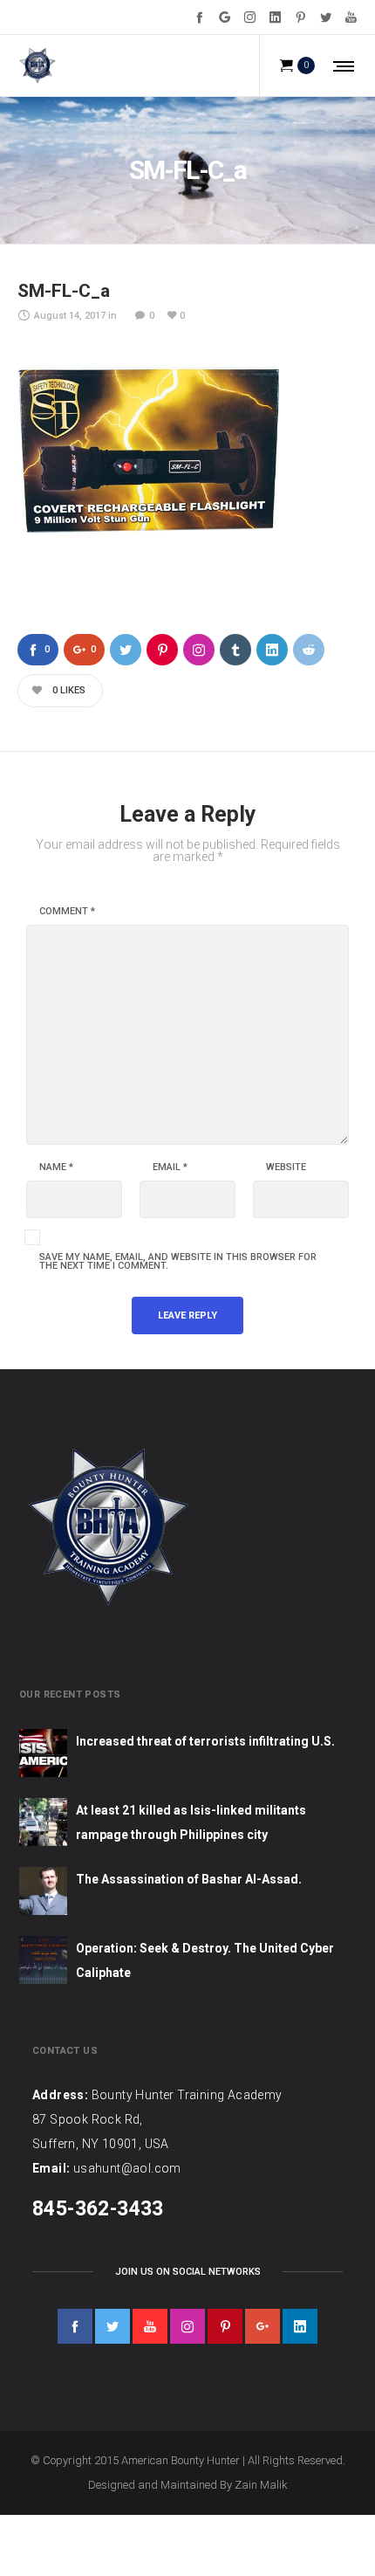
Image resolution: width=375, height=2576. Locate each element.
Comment (67, 912)
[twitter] (112, 2326)
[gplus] (262, 2326)
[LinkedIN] (275, 17)
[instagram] (187, 2326)
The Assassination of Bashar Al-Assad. (189, 1879)
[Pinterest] (300, 17)
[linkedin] (300, 2326)
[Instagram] (250, 17)
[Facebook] (199, 17)
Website (286, 1167)
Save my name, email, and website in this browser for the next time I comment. (178, 1262)
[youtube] (150, 2326)
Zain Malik (261, 2485)
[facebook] (75, 2326)
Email (170, 1167)
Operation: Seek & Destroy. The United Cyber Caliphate (205, 1960)
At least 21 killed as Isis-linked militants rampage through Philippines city (191, 1822)
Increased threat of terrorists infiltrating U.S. (205, 1741)
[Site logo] (37, 65)
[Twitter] (326, 17)
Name (56, 1167)
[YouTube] (351, 17)
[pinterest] (225, 2326)
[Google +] (225, 17)
